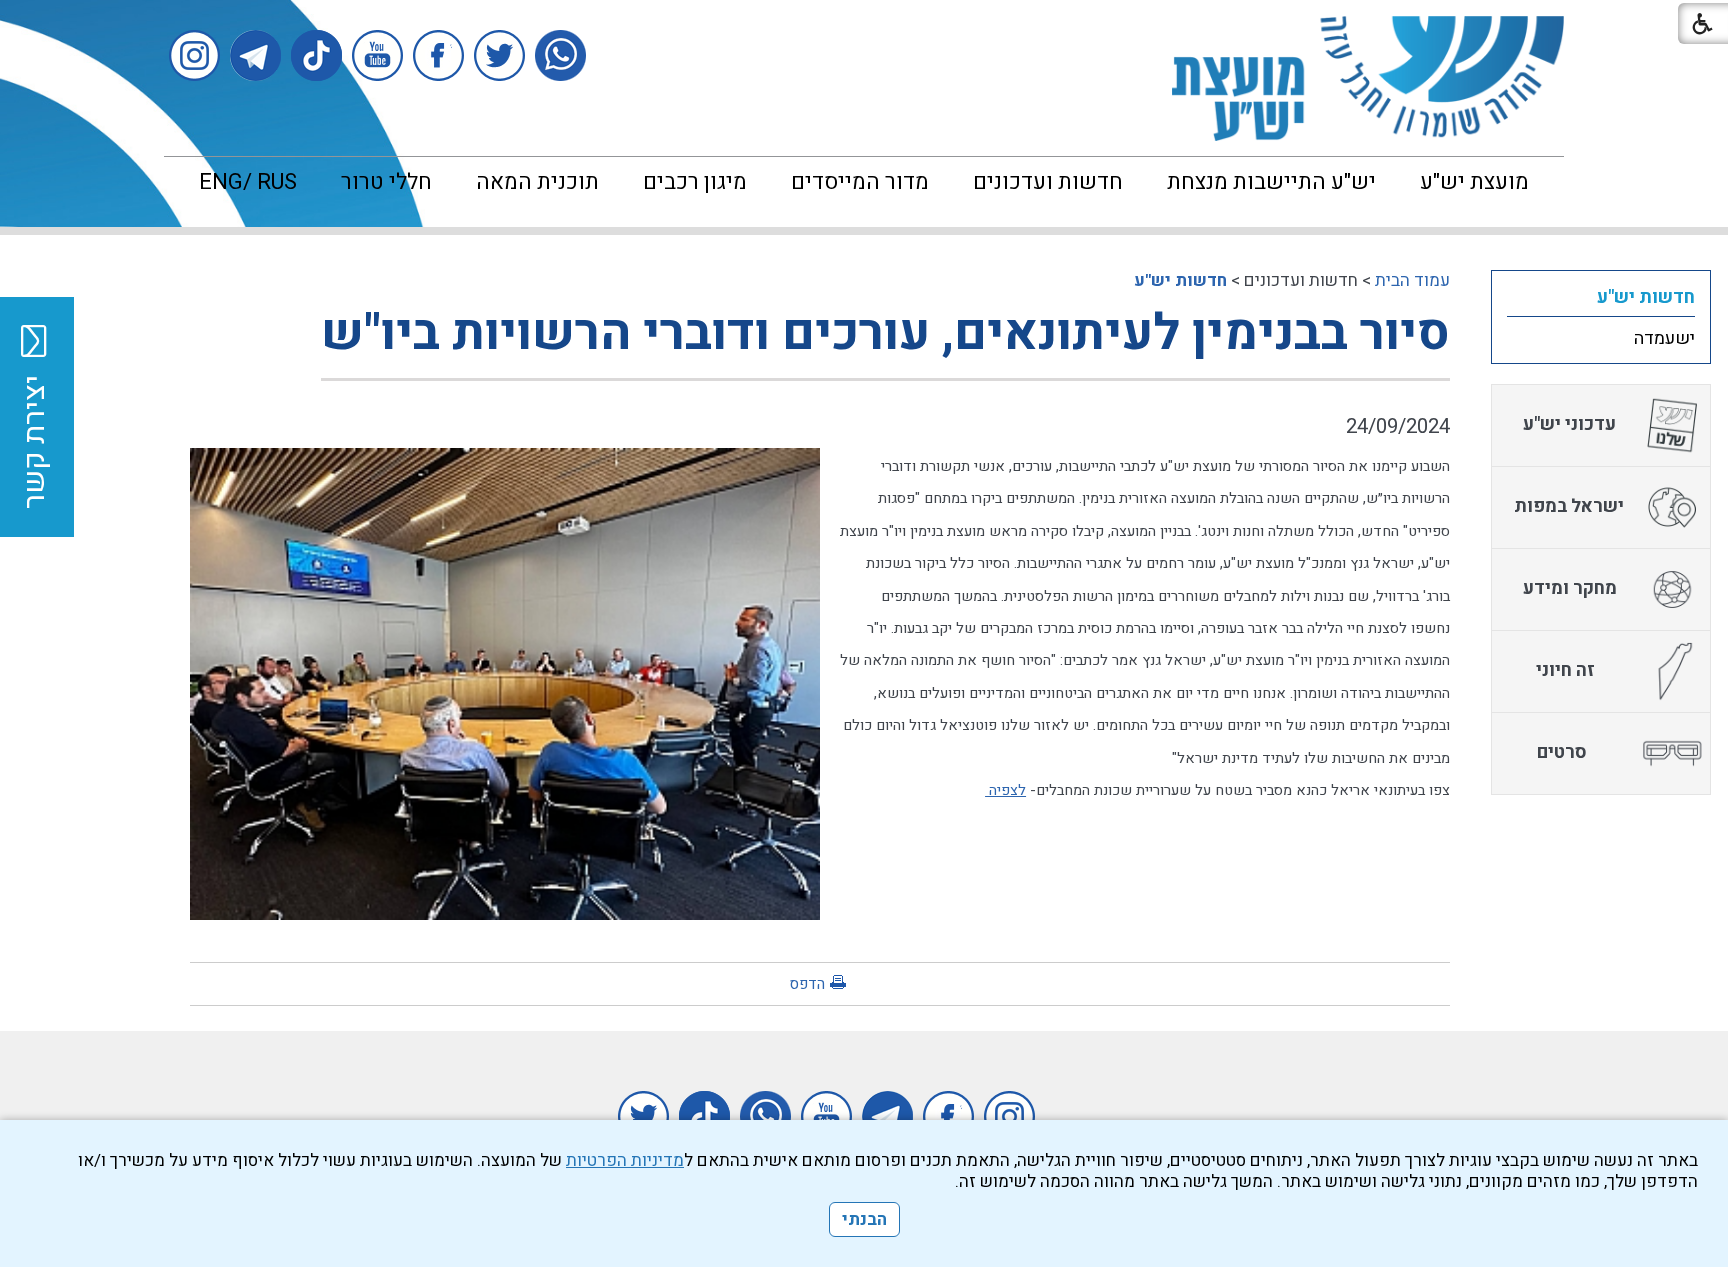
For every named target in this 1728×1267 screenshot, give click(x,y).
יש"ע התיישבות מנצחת (1271, 182)
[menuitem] (1474, 182)
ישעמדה (1664, 338)
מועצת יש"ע (1474, 182)
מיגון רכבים (695, 182)
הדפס (807, 984)
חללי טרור (386, 182)
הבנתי (864, 1219)
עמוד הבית (1412, 280)
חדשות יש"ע (1180, 280)
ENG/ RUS (248, 182)
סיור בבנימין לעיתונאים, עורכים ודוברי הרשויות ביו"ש (885, 333)
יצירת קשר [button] (35, 442)
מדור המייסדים (860, 182)
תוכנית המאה (537, 182)
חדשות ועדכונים (1048, 182)
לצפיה (1005, 790)
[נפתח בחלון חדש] (560, 55)
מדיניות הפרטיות (625, 1160)
